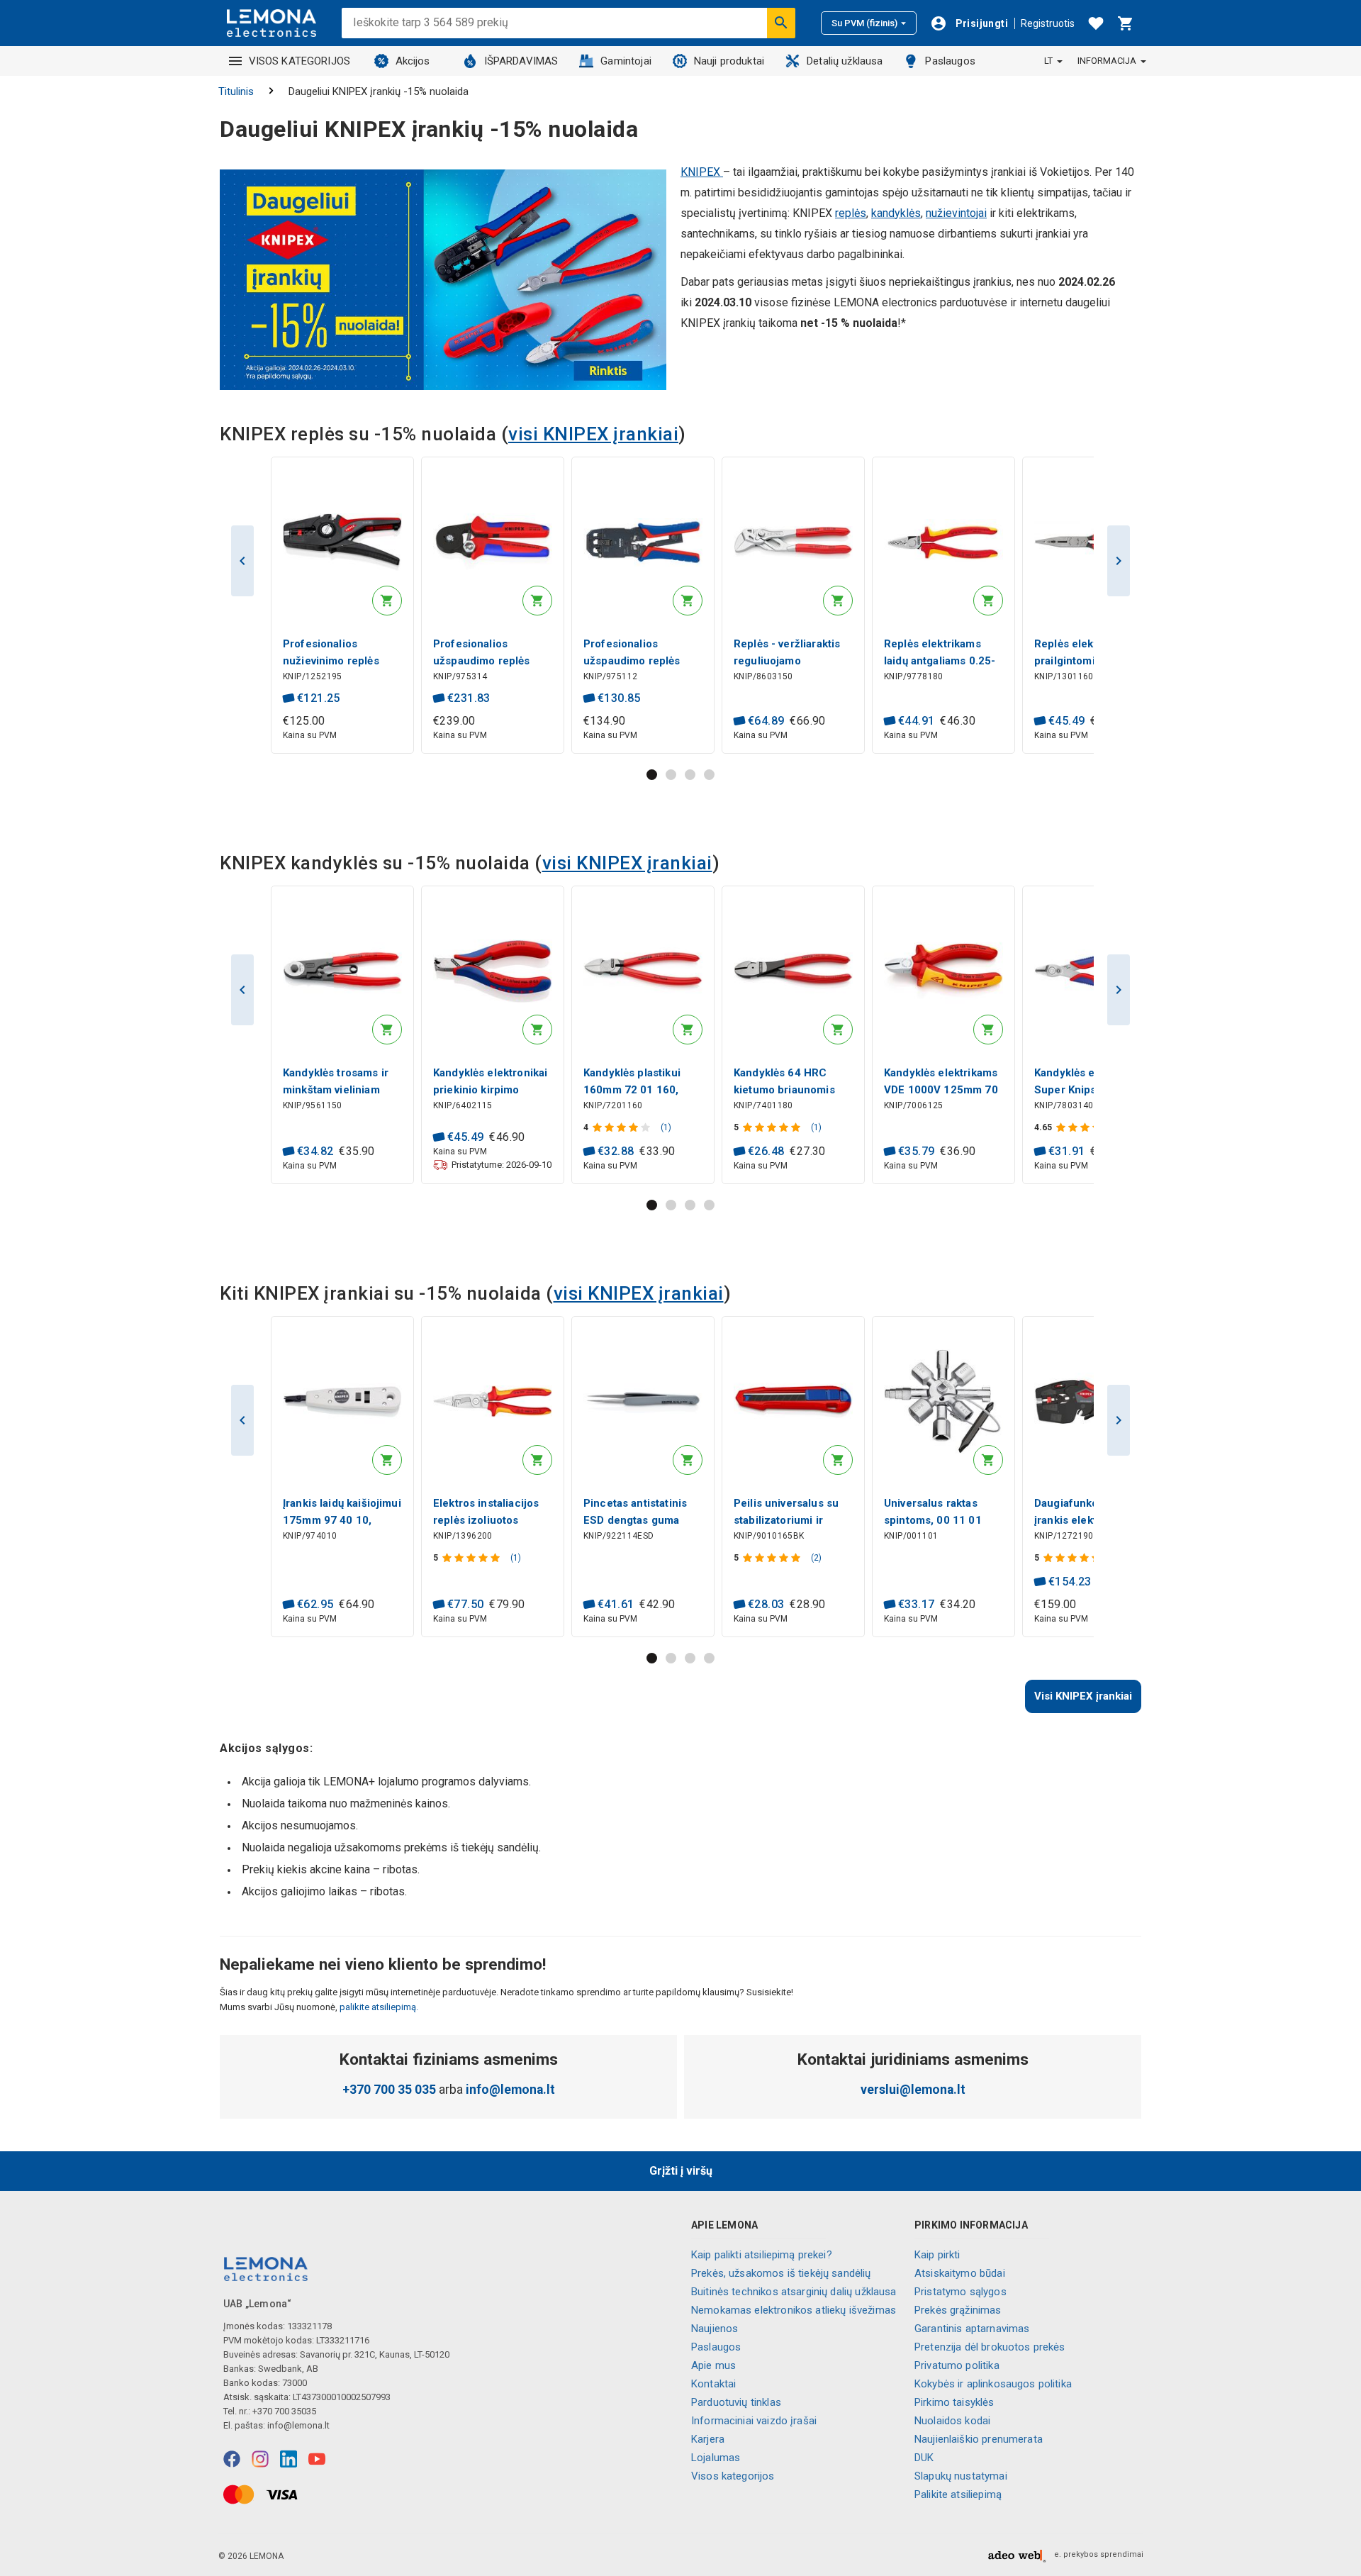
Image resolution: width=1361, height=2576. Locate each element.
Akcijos (413, 61)
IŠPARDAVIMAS (521, 61)
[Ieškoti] (781, 23)
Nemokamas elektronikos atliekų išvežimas (794, 2310)
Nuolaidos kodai (952, 2421)
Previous (242, 561)
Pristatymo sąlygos (960, 2292)
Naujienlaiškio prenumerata (979, 2439)
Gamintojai (626, 61)
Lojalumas (716, 2458)
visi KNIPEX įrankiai (593, 434)
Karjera (708, 2439)
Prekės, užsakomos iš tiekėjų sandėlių (781, 2273)
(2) (816, 1558)
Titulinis (236, 91)
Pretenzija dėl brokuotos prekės (990, 2347)
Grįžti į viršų (681, 2171)
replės (851, 213)
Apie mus (713, 2365)
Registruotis (1048, 23)
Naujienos (715, 2329)
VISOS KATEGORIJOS (300, 61)
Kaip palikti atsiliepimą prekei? (762, 2255)
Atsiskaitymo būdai (960, 2273)
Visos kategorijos (733, 2476)
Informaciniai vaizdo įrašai (754, 2421)
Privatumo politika (957, 2365)
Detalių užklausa (845, 61)
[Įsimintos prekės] (1096, 23)
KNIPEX (702, 172)
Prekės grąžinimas (958, 2310)
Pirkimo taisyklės (954, 2402)
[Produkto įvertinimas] (623, 1127)
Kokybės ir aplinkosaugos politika (993, 2384)
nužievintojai (956, 213)
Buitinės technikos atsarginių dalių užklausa (794, 2292)
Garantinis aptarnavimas (972, 2329)
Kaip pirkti (937, 2255)
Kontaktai (713, 2384)
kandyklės (896, 213)
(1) (666, 1127)
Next (1119, 561)
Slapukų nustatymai (961, 2476)
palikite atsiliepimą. (378, 2007)
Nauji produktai (729, 61)
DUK (924, 2458)
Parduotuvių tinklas (736, 2402)
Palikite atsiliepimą (958, 2494)
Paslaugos (950, 61)
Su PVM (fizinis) (864, 23)
